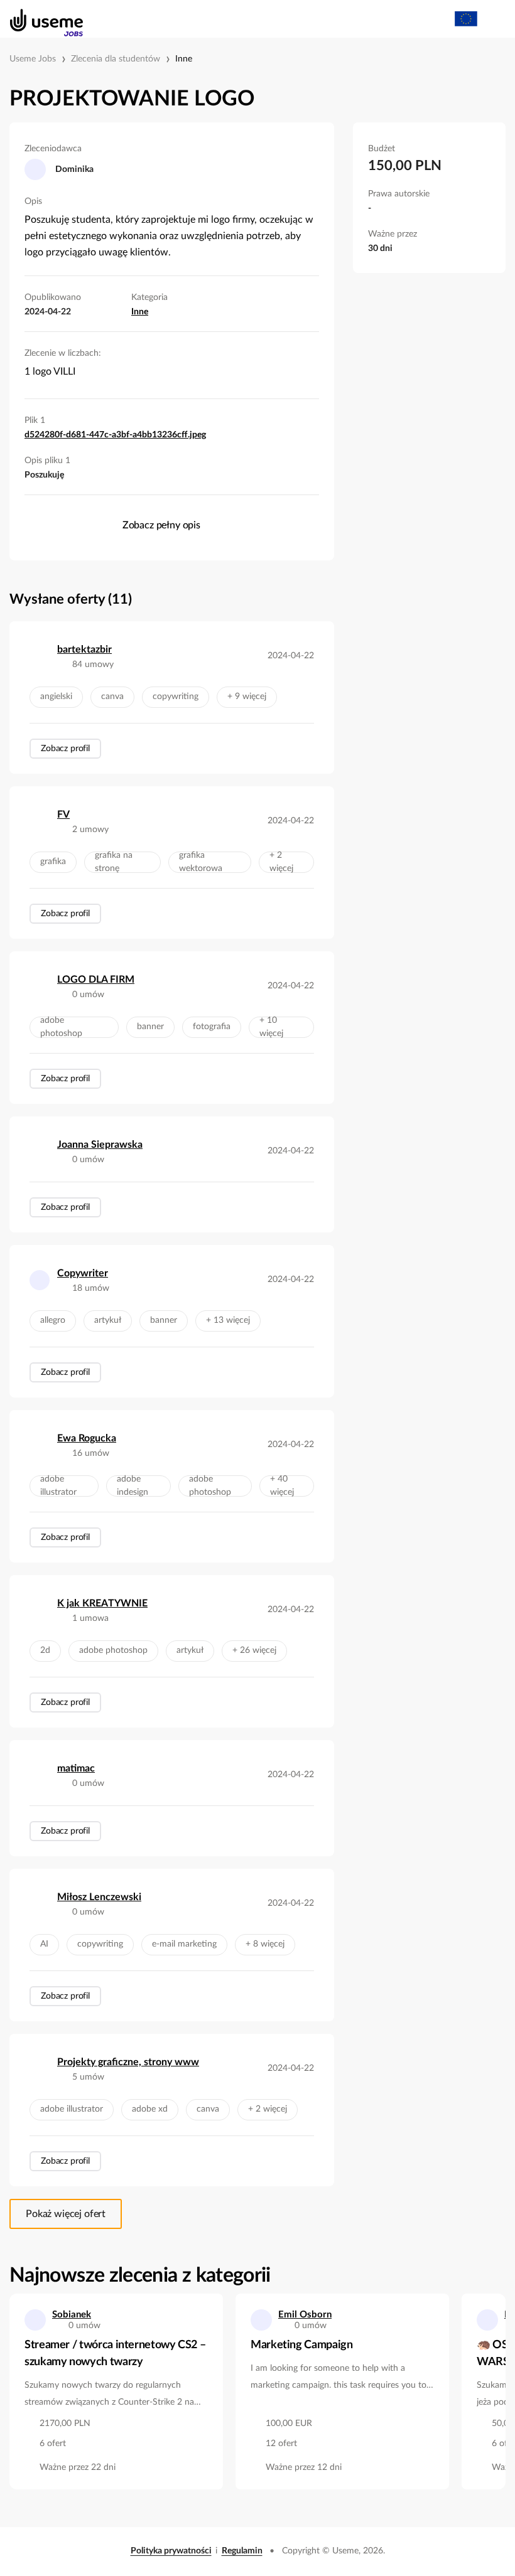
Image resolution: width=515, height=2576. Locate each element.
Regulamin (242, 2551)
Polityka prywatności (171, 2551)
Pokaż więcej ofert (66, 2214)
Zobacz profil (65, 749)
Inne (184, 59)
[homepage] (40, 19)
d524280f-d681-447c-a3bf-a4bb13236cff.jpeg (115, 435)
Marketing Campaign (302, 2345)
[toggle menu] (494, 19)
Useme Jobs (33, 59)
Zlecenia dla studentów (116, 59)
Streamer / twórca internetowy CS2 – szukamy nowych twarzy (115, 2354)
